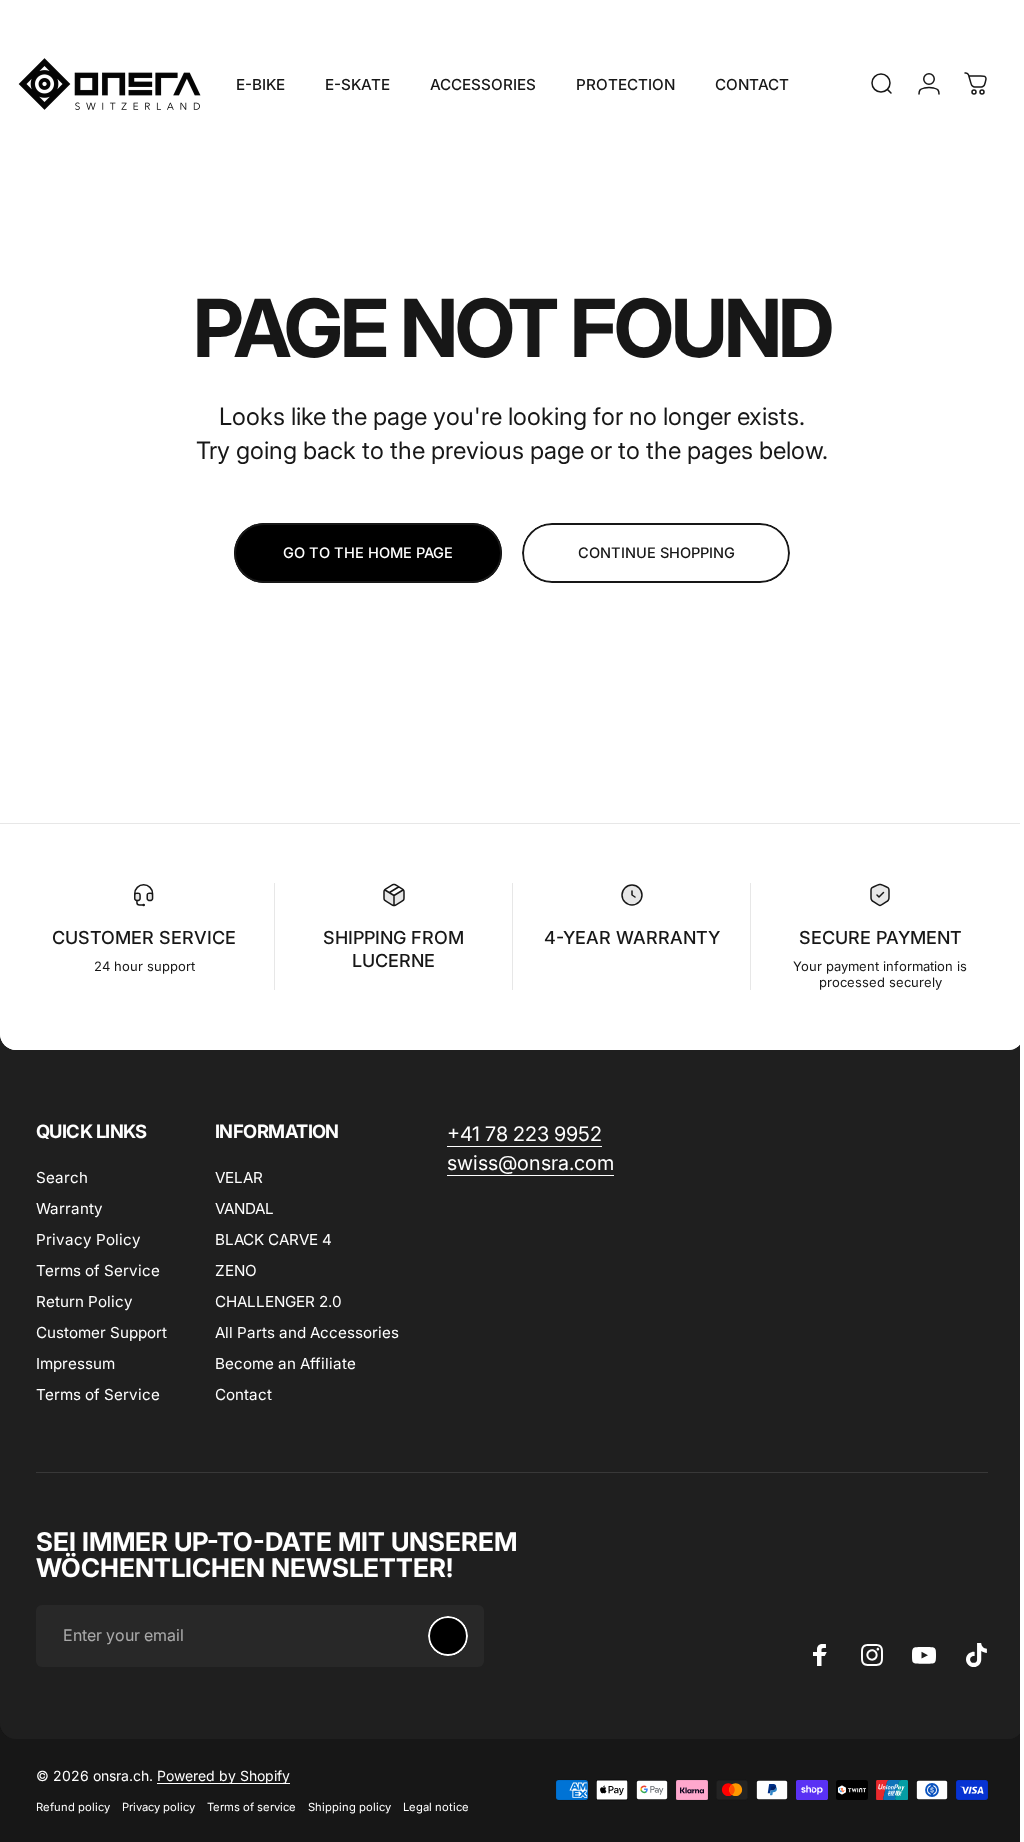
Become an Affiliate (285, 1363)
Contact (243, 1394)
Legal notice (436, 1807)
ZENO (236, 1270)
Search (62, 1177)
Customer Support (101, 1332)
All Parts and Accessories (307, 1332)
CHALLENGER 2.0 (278, 1301)
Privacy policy (158, 1807)
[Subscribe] (448, 1636)
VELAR (239, 1177)
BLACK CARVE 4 (273, 1239)
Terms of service (251, 1807)
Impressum (75, 1363)
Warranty (69, 1208)
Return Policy (84, 1301)
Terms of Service (98, 1270)
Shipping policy (349, 1807)
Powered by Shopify (223, 1775)
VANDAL (244, 1208)
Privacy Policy (88, 1239)
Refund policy (73, 1807)
